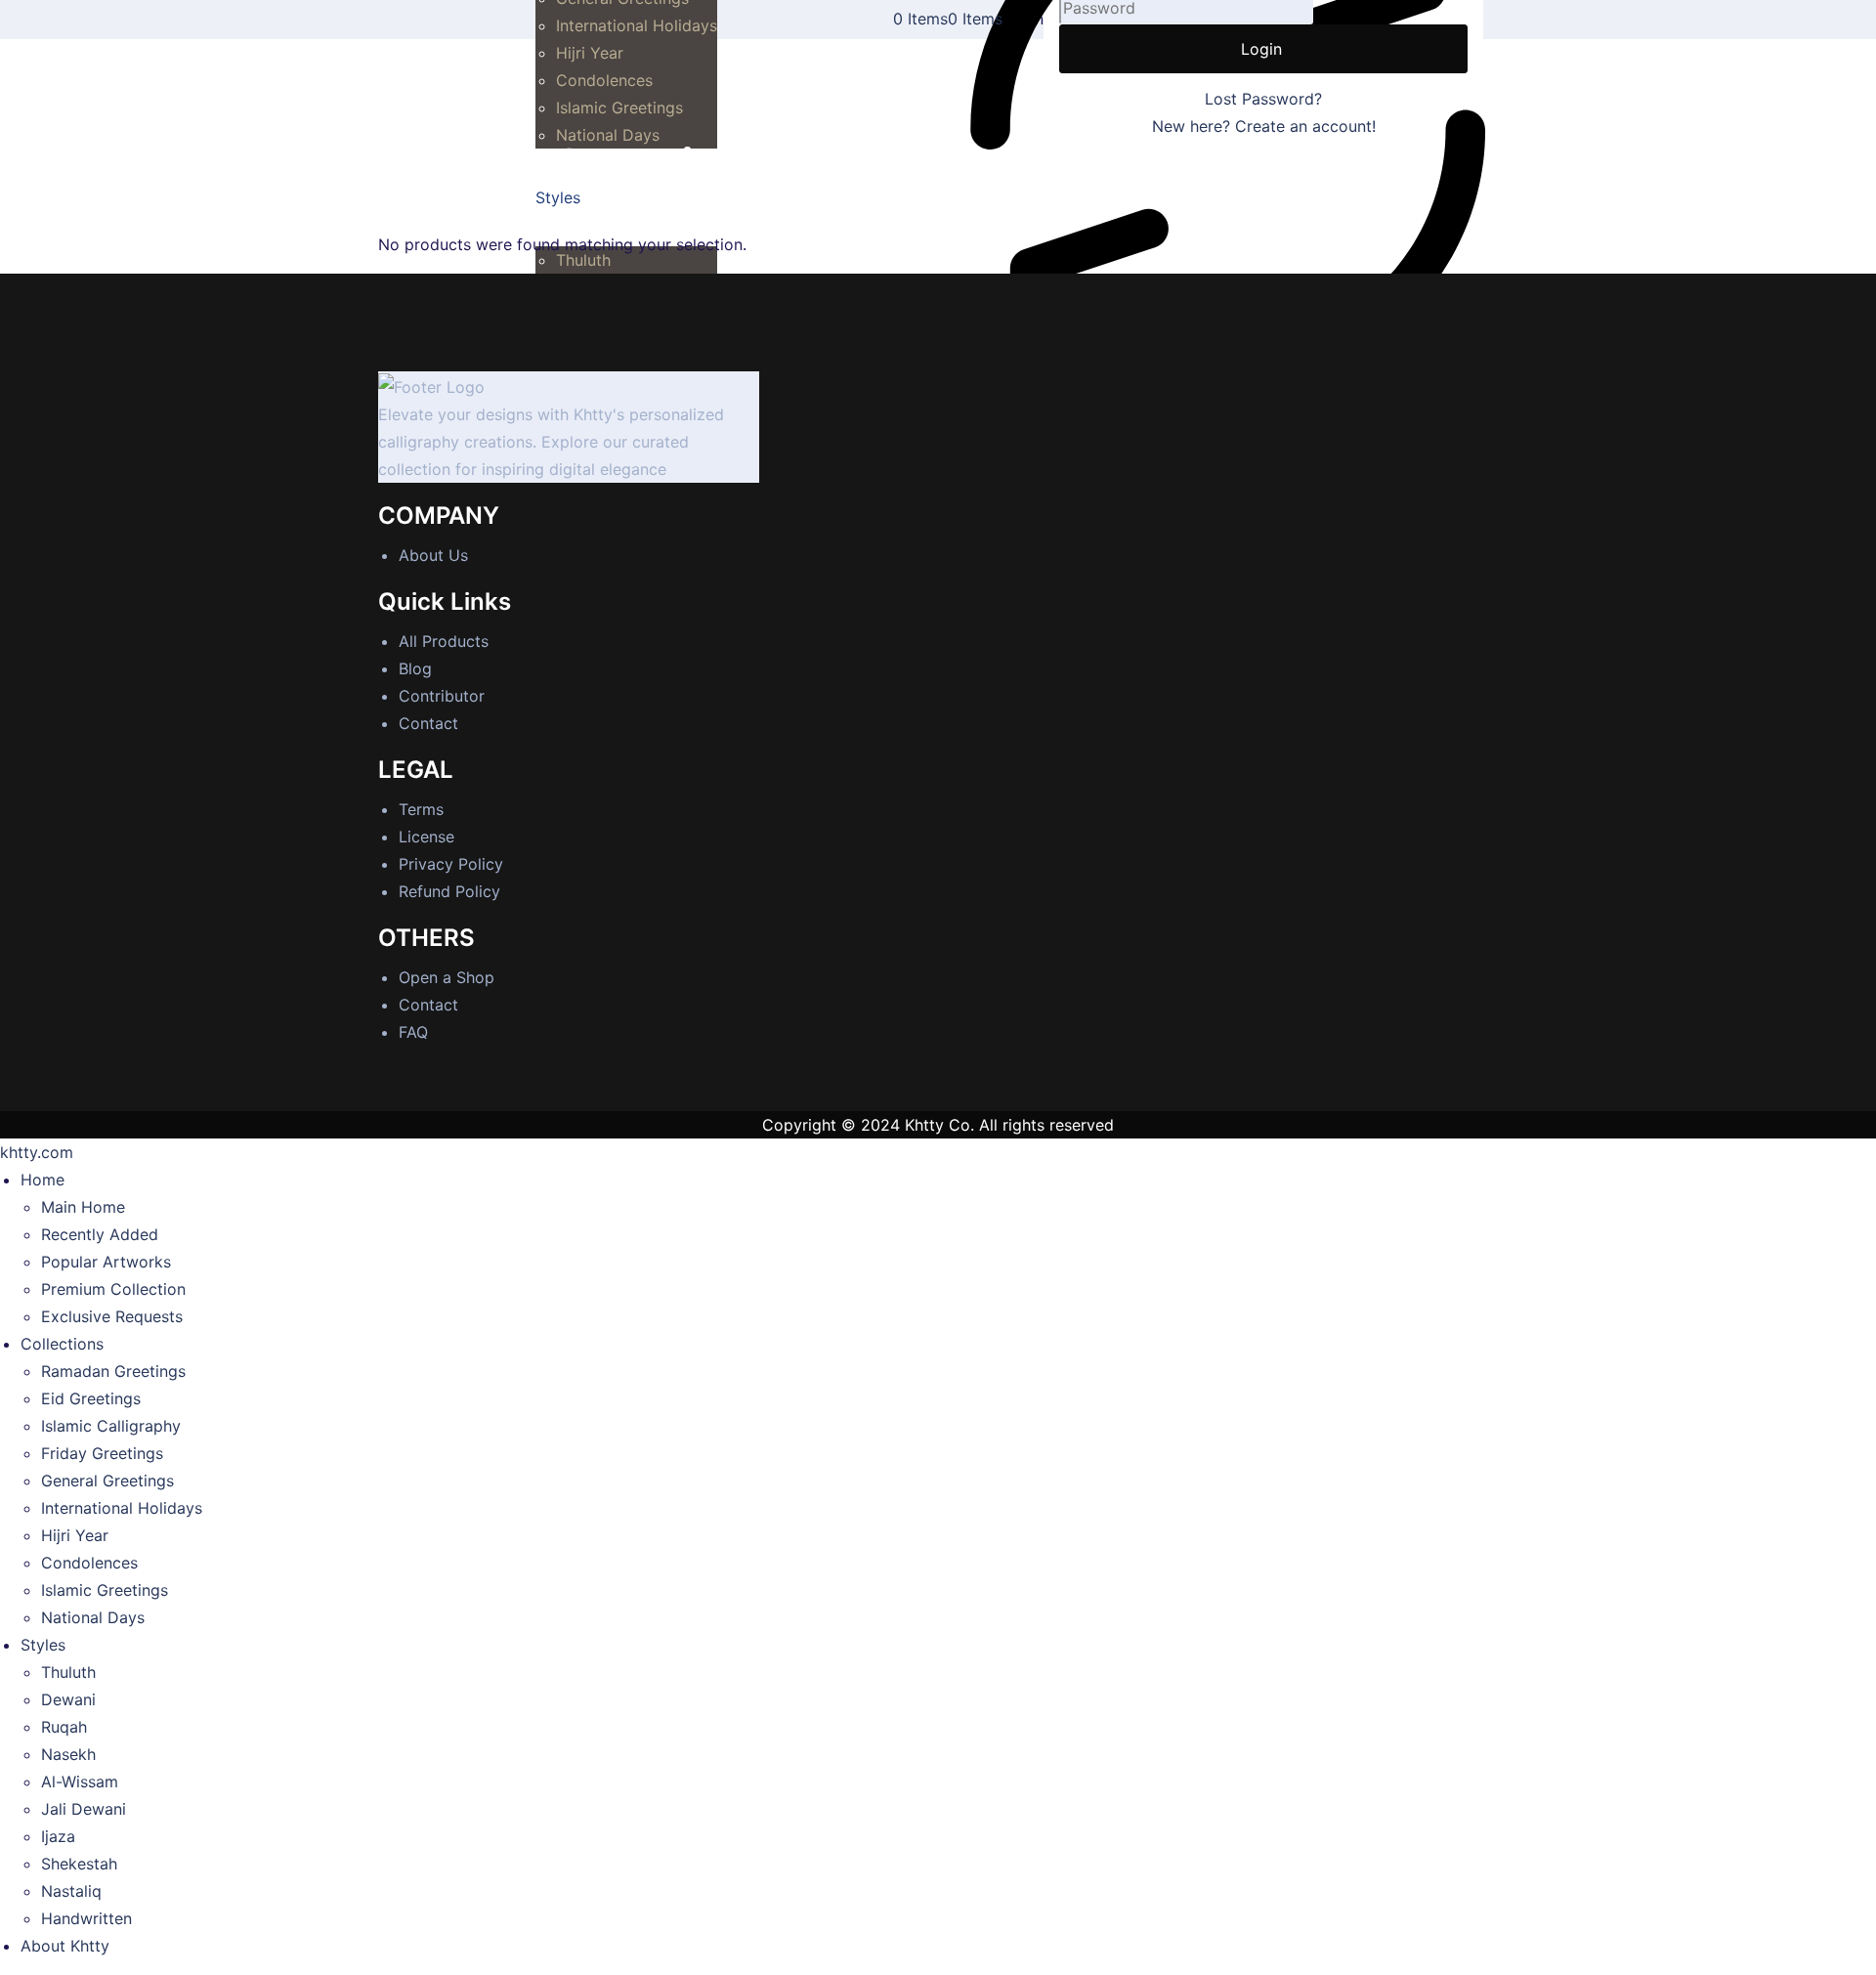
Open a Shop (447, 977)
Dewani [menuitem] (68, 1699)
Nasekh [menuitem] (68, 1754)
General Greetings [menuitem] (107, 1481)
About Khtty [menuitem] (65, 1946)
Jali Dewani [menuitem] (84, 1809)
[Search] (1855, 11)
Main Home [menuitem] (83, 1207)
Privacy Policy (451, 864)
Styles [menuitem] (43, 1645)
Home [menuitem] (43, 1180)
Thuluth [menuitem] (68, 1672)
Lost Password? (1263, 99)
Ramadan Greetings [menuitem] (113, 1371)
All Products (444, 641)
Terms (421, 809)
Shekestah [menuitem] (79, 1864)
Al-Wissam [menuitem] (80, 1782)
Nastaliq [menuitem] (71, 1891)
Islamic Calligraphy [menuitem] (111, 1426)
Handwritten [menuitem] (86, 1918)
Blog (415, 668)
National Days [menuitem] (93, 1617)
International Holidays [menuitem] (122, 1508)
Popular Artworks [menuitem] (106, 1262)
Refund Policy (449, 891)
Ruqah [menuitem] (64, 1727)
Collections (469, 217)
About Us (433, 555)
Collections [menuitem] (62, 1344)
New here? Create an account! (1264, 126)
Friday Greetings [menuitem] (102, 1453)
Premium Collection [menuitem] (113, 1289)
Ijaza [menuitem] (58, 1836)
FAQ (413, 1032)
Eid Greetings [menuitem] (91, 1398)
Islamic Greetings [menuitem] (105, 1590)
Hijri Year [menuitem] (75, 1535)
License (426, 837)
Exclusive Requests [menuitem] (112, 1316)
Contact (428, 723)
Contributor (442, 696)
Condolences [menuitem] (89, 1563)
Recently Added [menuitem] (100, 1234)
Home (400, 217)
